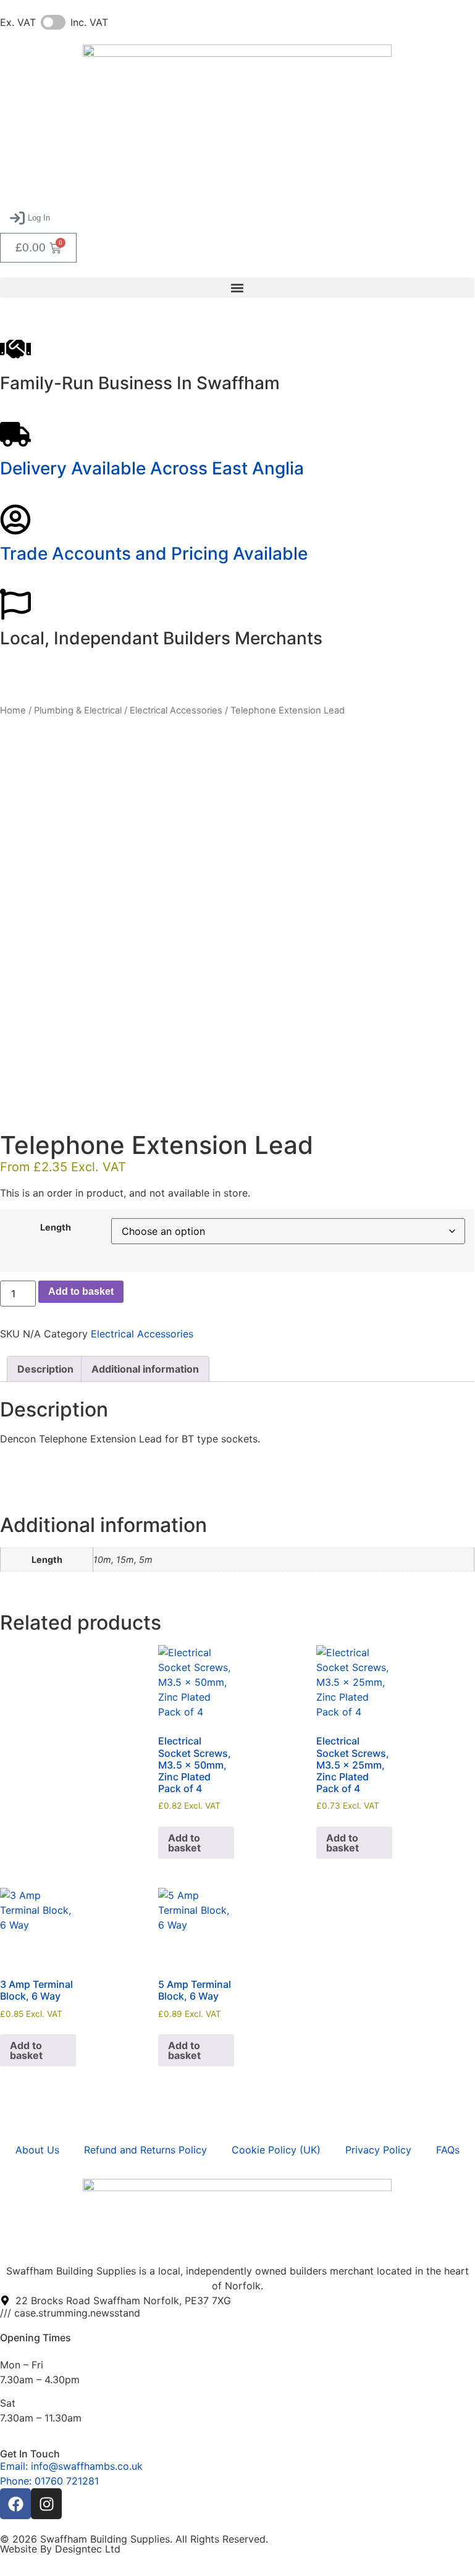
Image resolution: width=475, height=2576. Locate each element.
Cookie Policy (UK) (276, 2150)
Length (56, 1227)
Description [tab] (45, 1369)
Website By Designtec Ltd (60, 2549)
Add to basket (81, 1291)
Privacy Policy (378, 2150)
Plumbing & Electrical (78, 710)
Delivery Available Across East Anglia (152, 468)
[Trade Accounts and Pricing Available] (15, 520)
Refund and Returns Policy (145, 2150)
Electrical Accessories (176, 710)
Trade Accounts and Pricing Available (154, 554)
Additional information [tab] (145, 1369)
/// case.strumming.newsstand (70, 2313)
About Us (37, 2150)
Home (13, 710)
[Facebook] (15, 2504)
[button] (30, 218)
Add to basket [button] (184, 1843)
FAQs (448, 2150)
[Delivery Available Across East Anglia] (15, 434)
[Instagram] (46, 2504)
